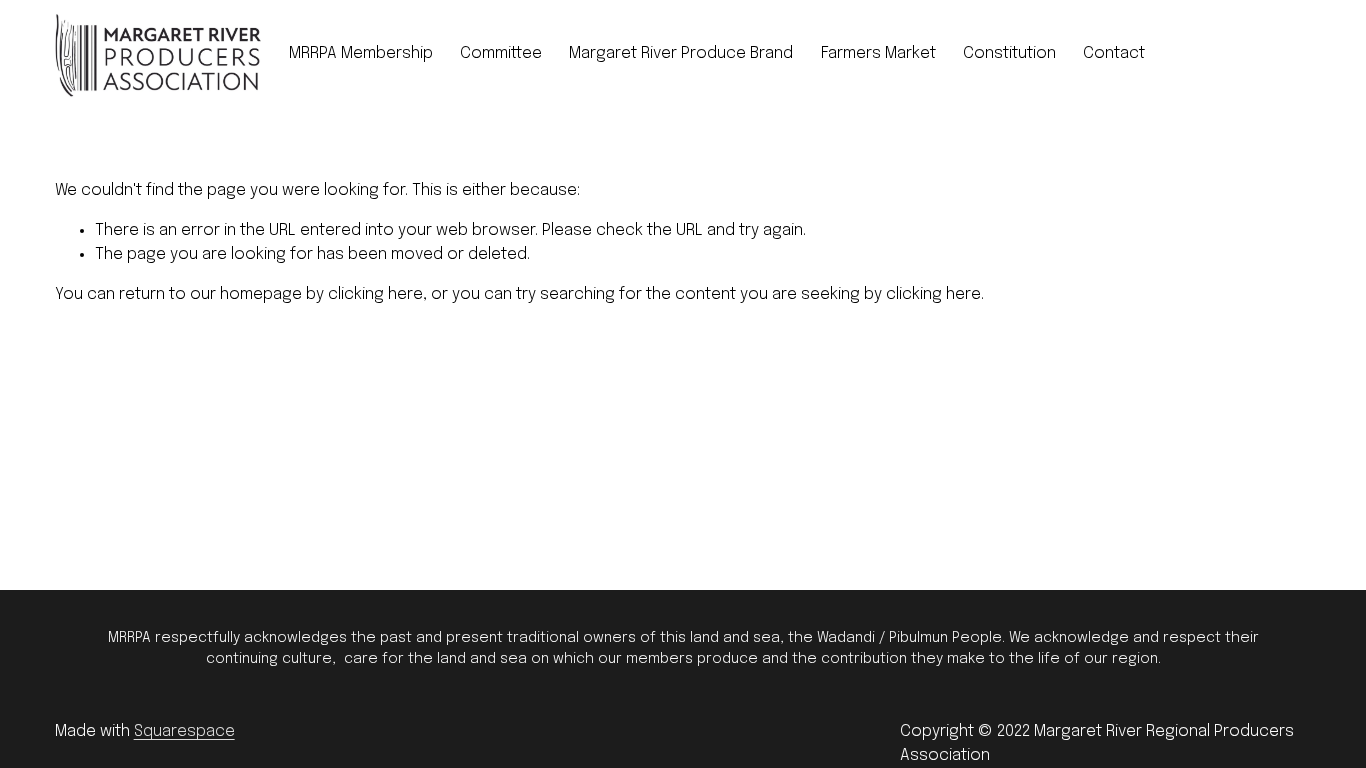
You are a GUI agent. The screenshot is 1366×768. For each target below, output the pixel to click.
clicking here (375, 294)
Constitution (1009, 53)
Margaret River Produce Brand (681, 53)
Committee (501, 53)
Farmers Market (878, 53)
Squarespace (184, 731)
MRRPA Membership (361, 53)
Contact (1114, 53)
